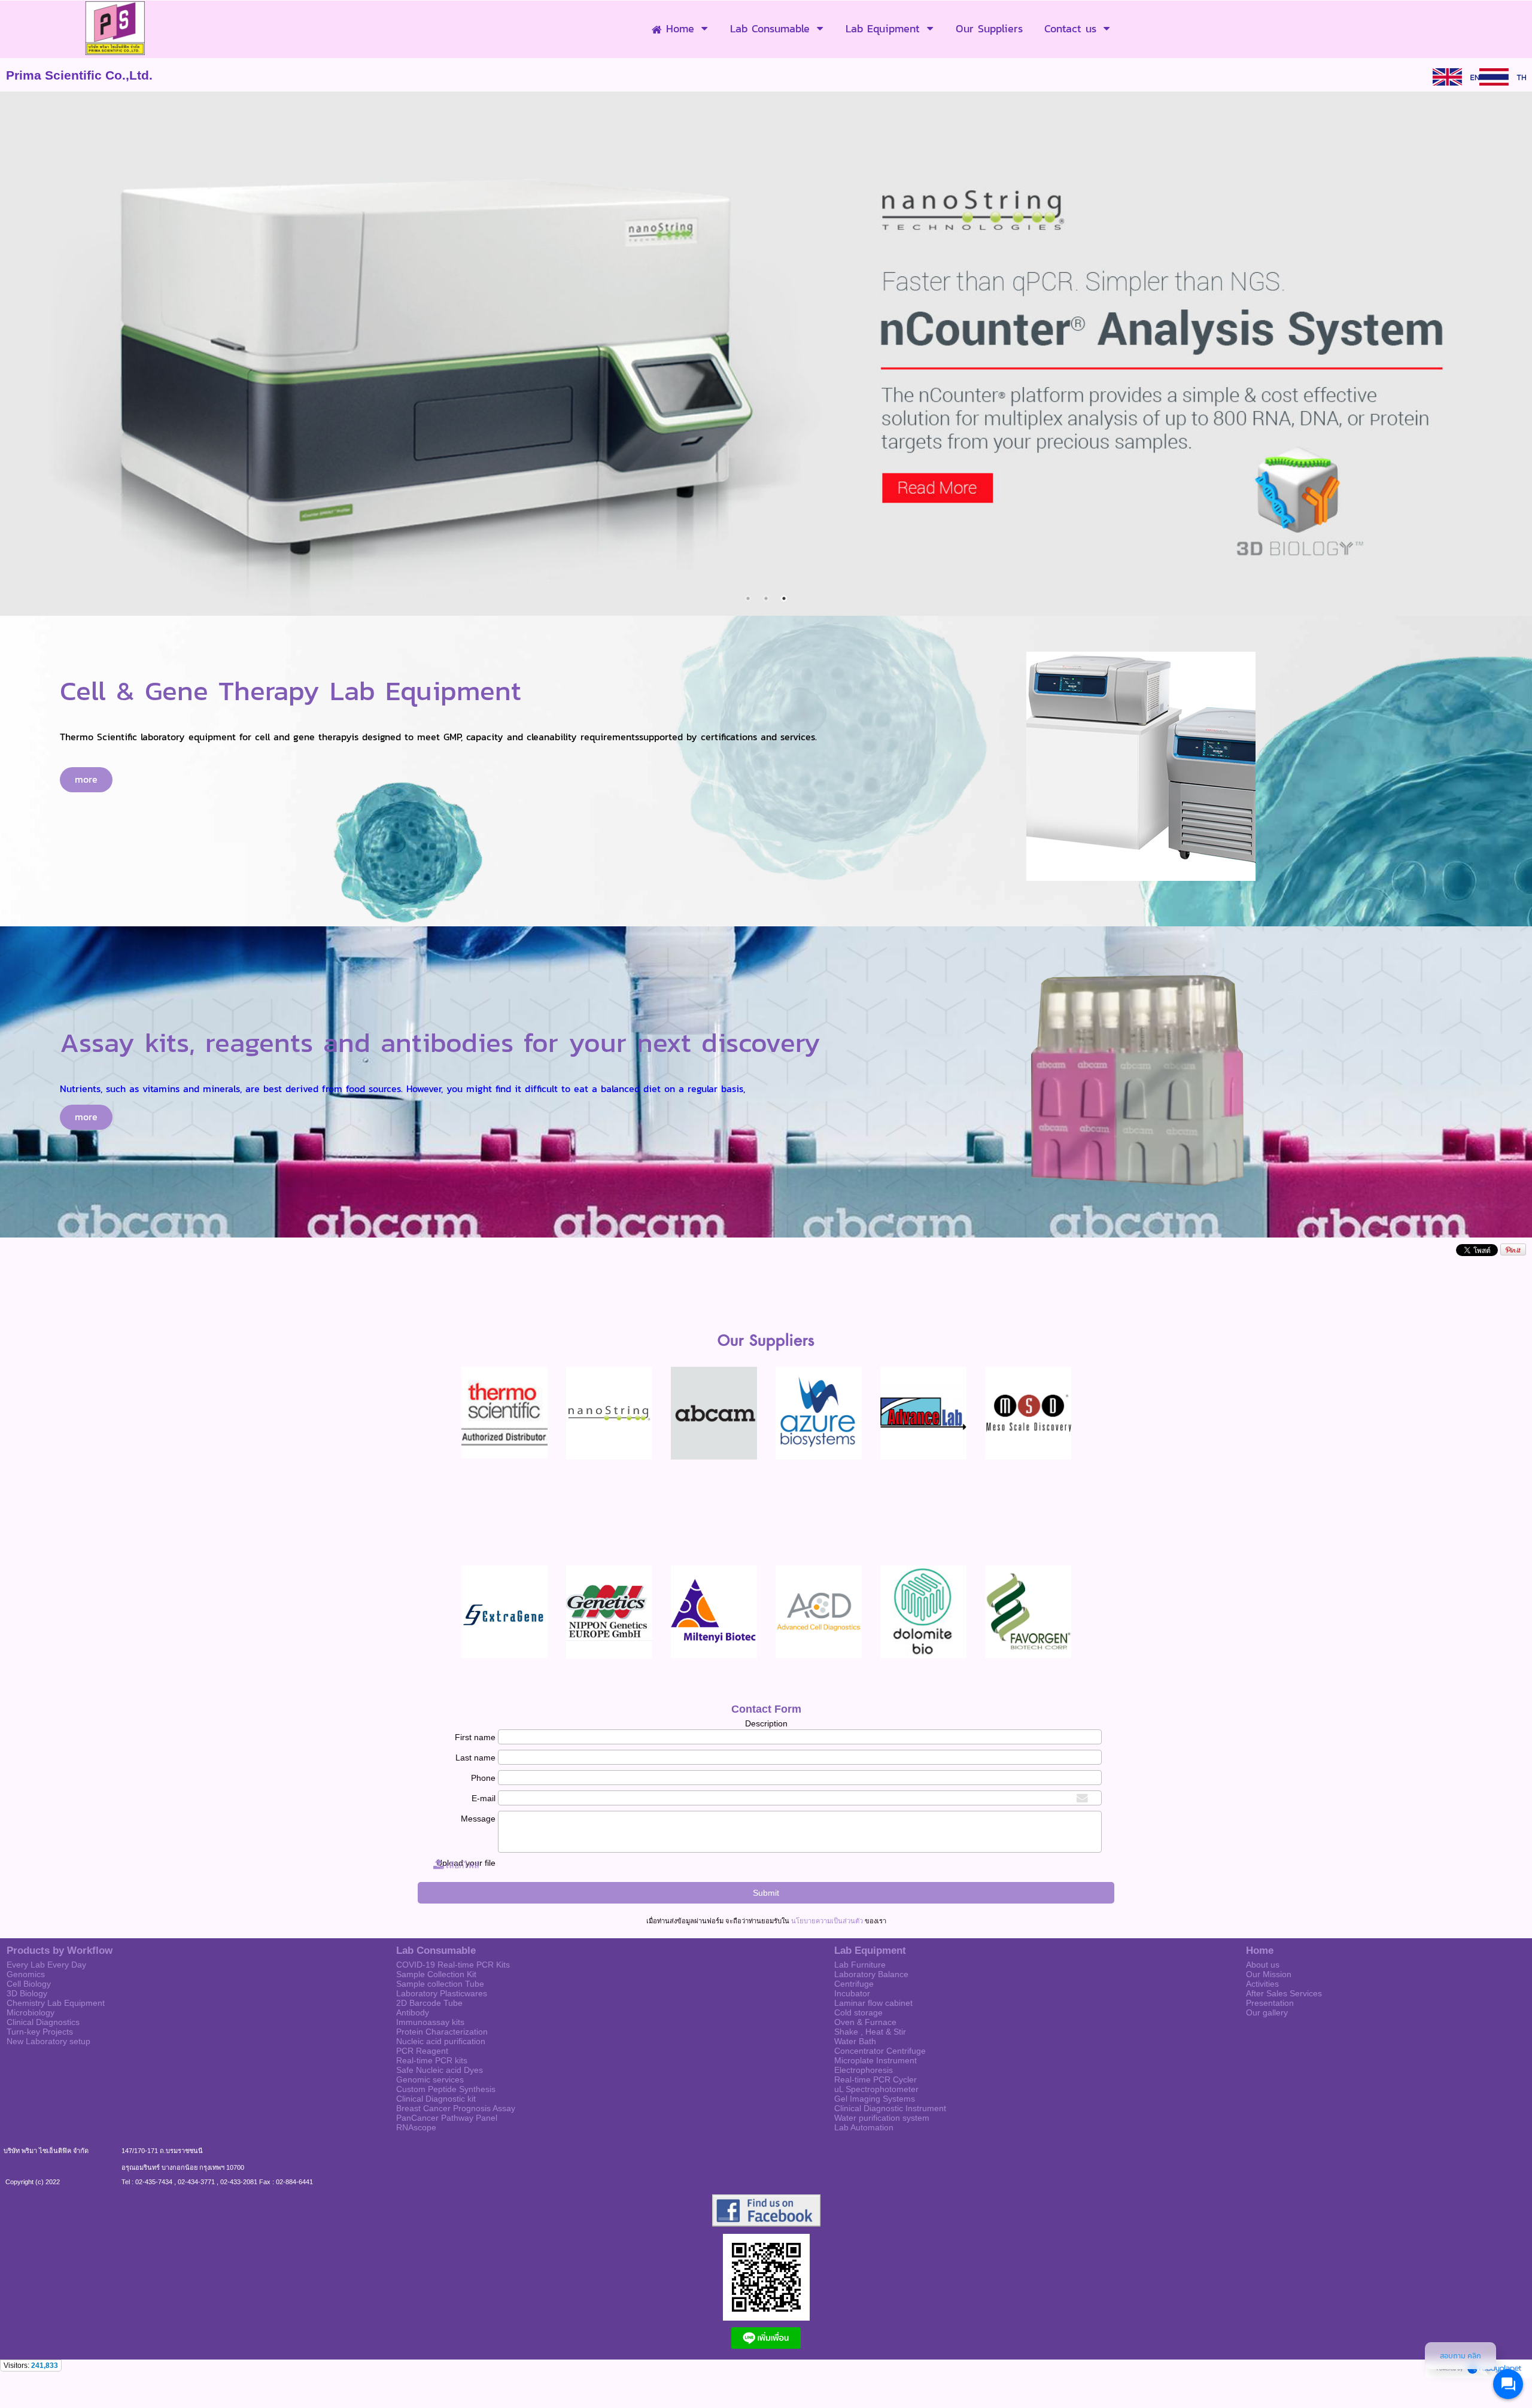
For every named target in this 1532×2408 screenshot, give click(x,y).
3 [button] (784, 598)
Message (478, 1819)
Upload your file (466, 1863)
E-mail (483, 1798)
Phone (483, 1778)
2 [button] (766, 598)
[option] (766, 354)
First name (475, 1737)
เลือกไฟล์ (461, 1865)
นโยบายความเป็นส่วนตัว (827, 1921)
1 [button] (748, 598)
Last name (475, 1758)
